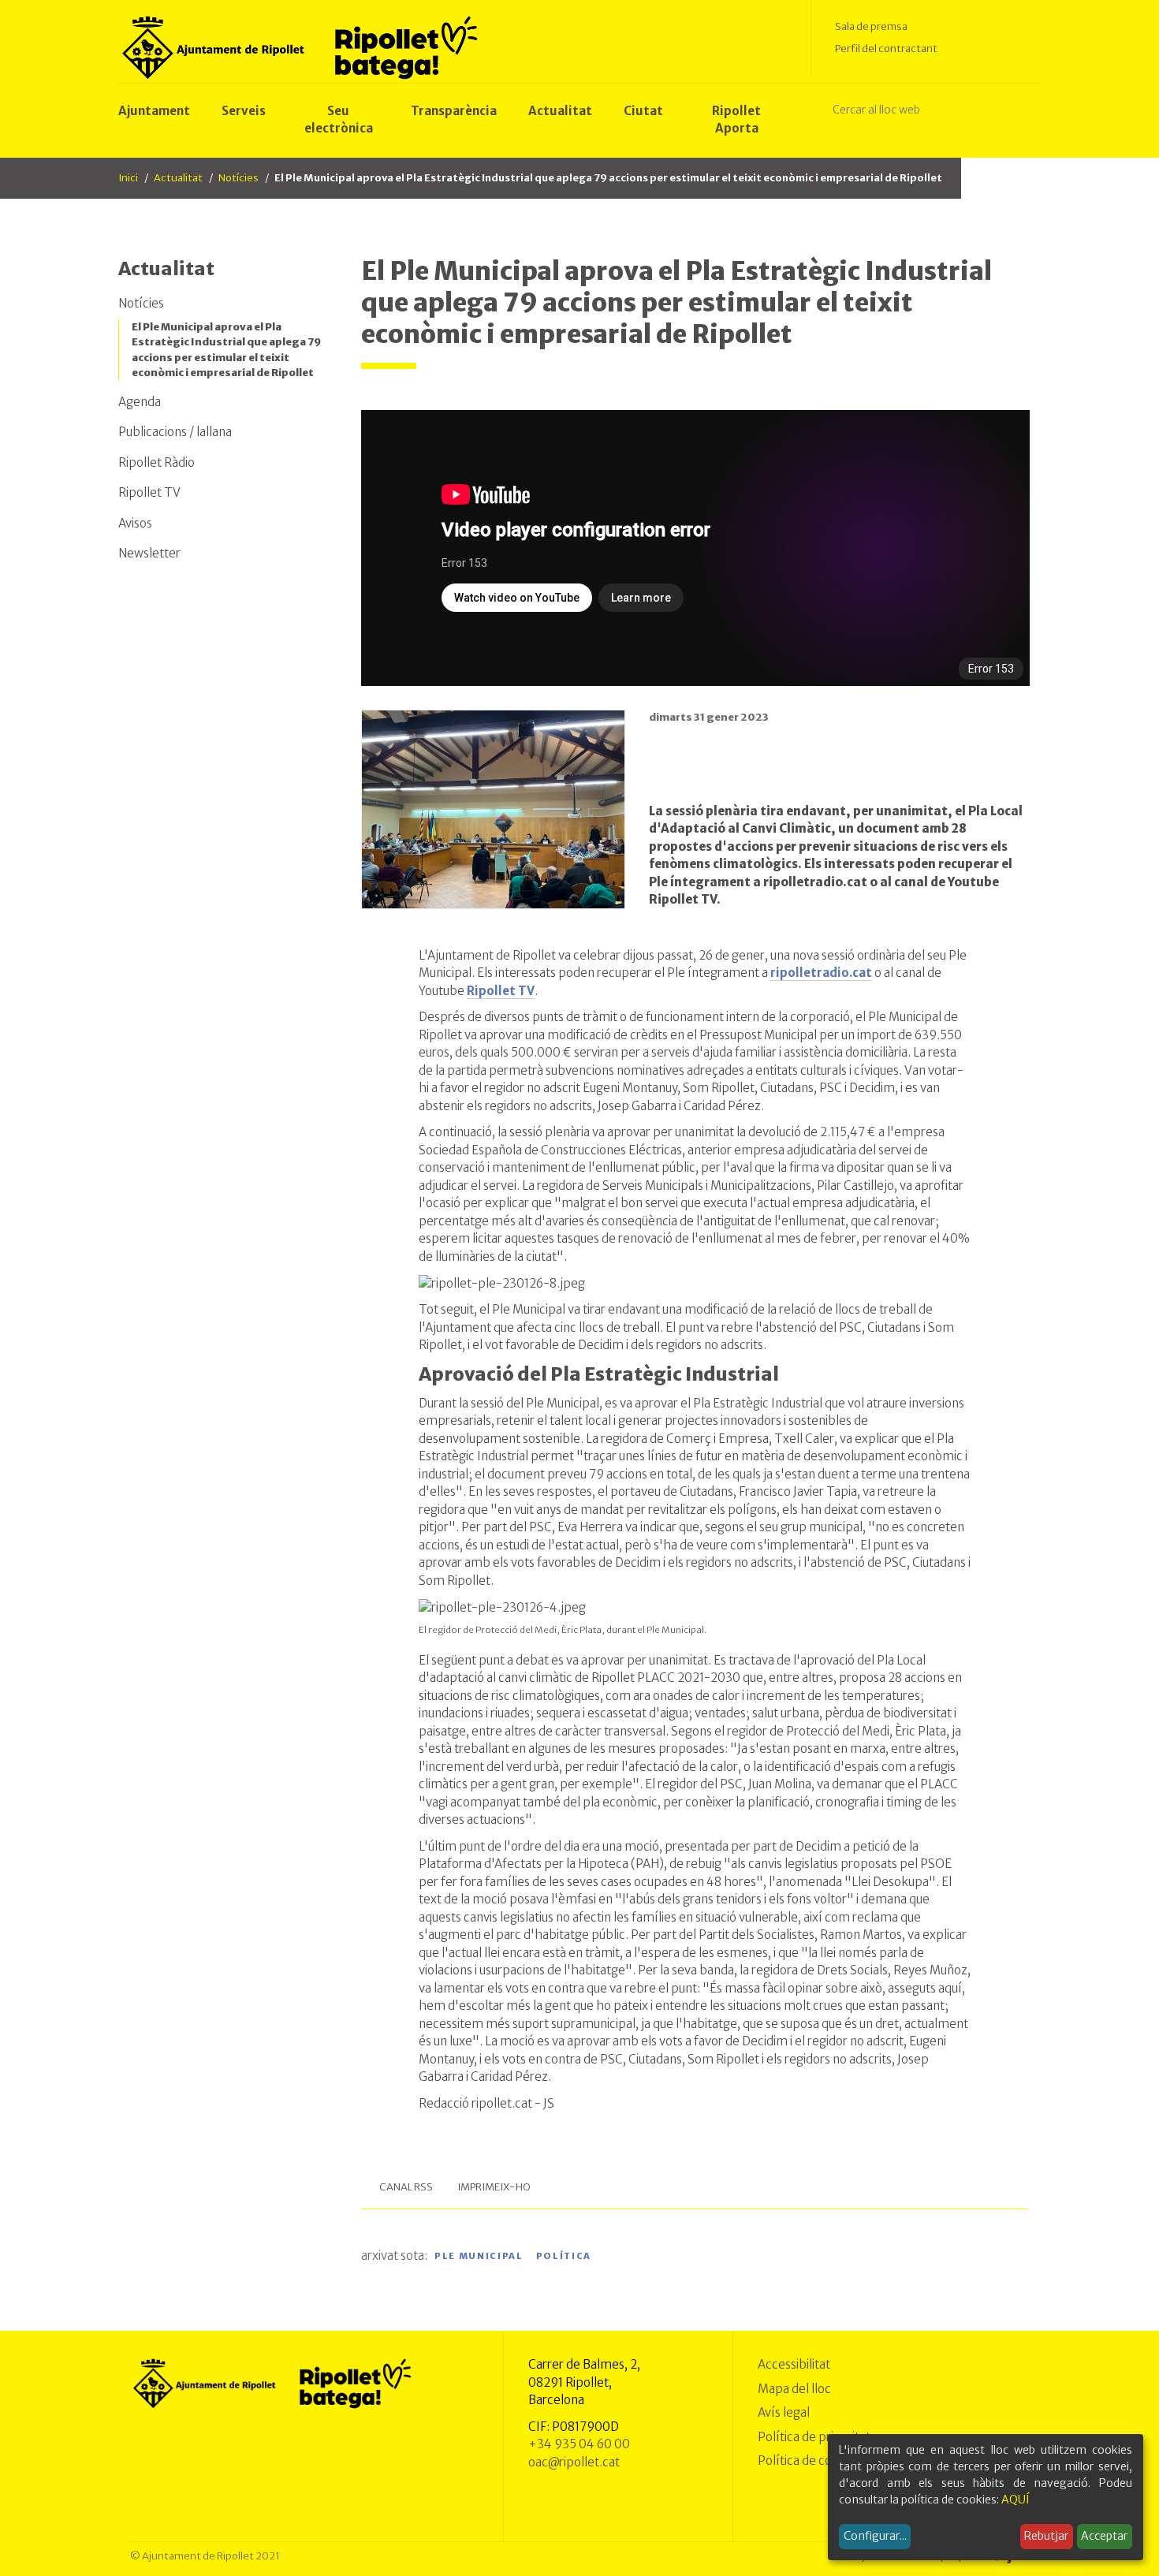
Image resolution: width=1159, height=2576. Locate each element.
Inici (128, 178)
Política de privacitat (814, 2437)
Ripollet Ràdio (157, 462)
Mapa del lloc (794, 2389)
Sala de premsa (871, 26)
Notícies (239, 178)
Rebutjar (1046, 2536)
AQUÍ (1016, 2500)
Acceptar (1104, 2536)
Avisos (135, 523)
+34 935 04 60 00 (579, 2444)
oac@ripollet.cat (574, 2462)
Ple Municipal (479, 2257)
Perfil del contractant (886, 48)
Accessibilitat (794, 2364)
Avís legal (784, 2412)
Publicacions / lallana (175, 432)
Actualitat (178, 178)
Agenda (140, 402)
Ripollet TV (149, 492)
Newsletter (149, 553)
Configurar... (875, 2536)
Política (564, 2257)
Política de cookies (809, 2460)
